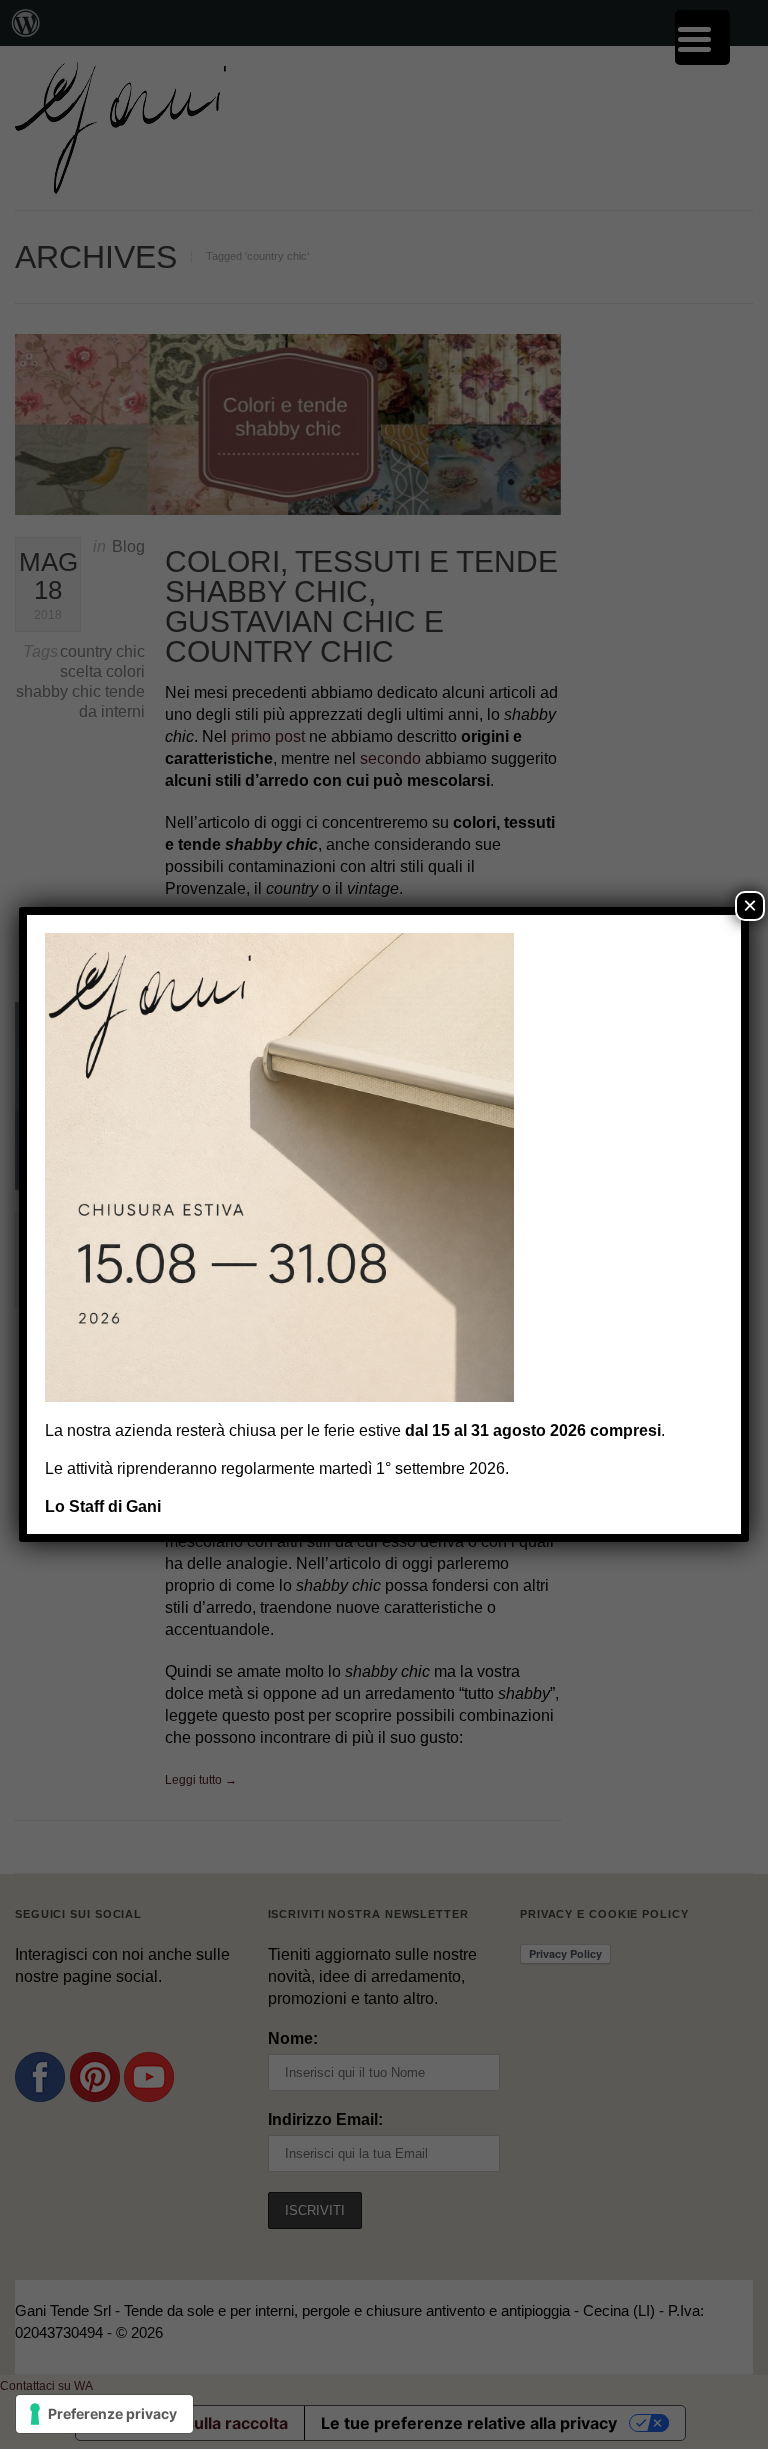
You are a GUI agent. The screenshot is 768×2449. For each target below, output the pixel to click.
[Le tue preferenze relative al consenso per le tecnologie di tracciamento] (104, 2414)
